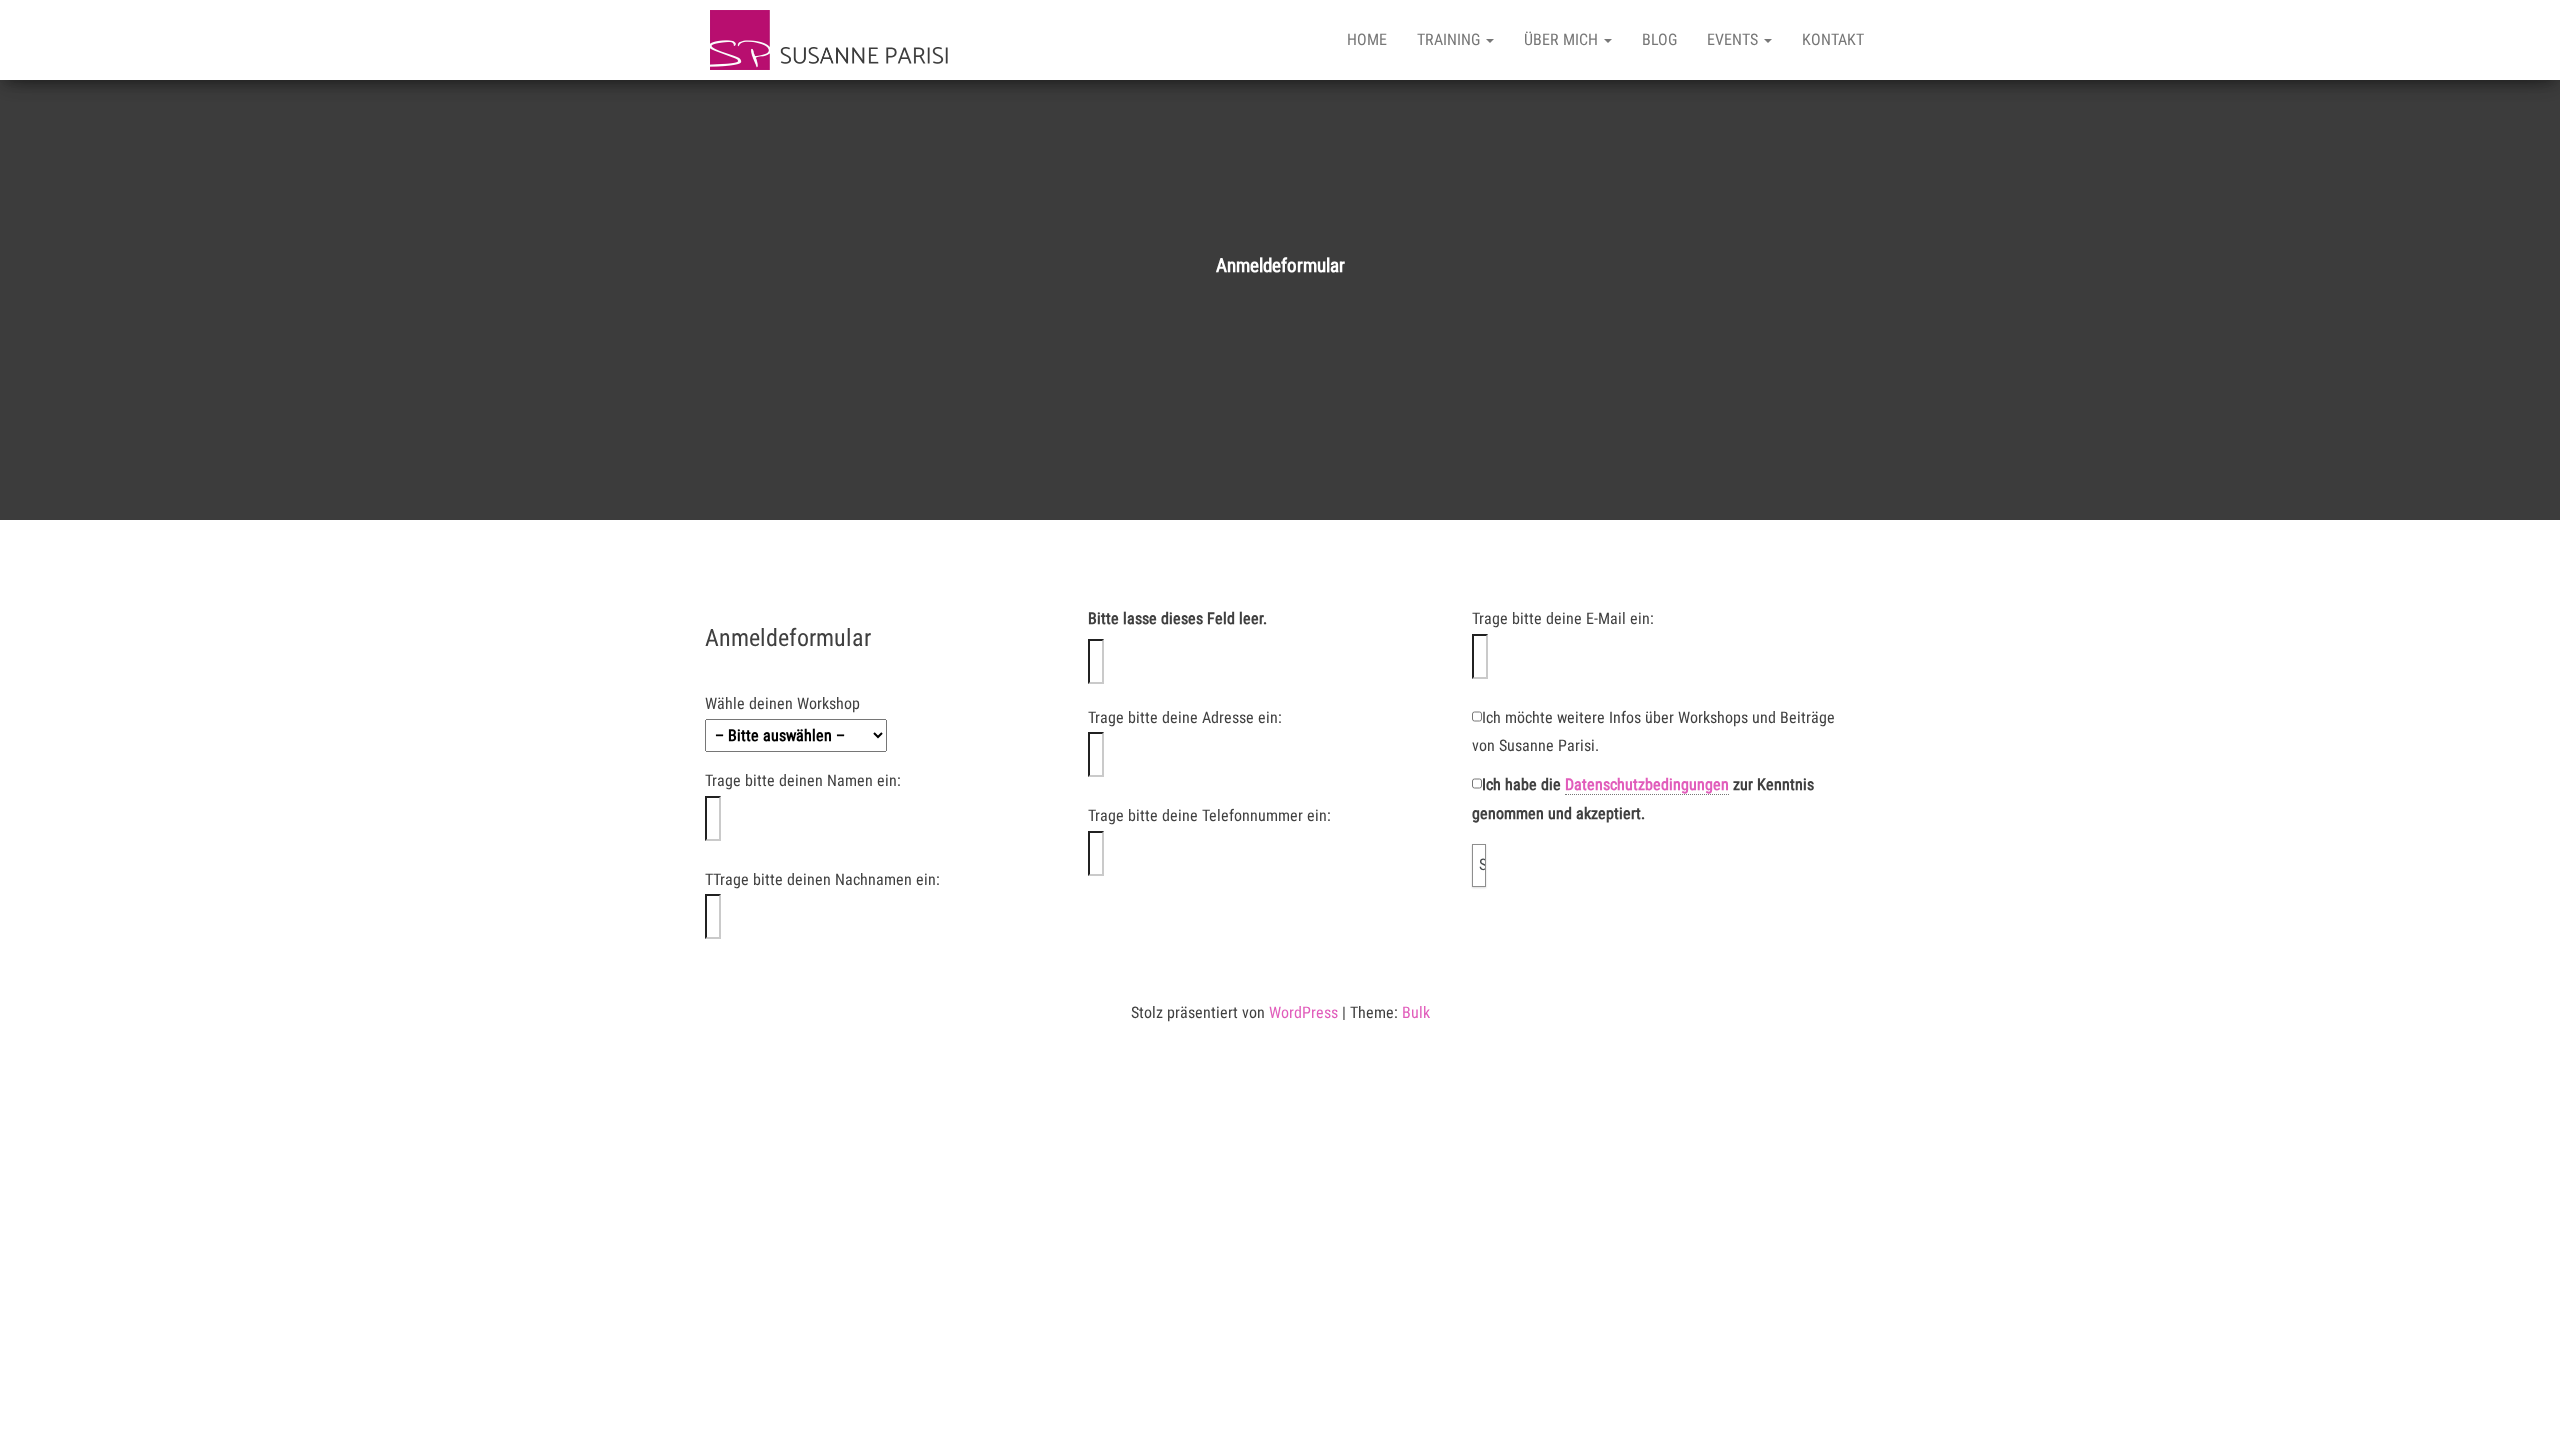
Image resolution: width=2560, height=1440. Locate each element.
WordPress (1303, 1012)
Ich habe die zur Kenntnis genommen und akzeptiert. (1643, 799)
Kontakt (1833, 39)
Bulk (1416, 1012)
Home (1367, 39)
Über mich (1563, 39)
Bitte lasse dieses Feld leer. (1177, 618)
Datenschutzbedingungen (1647, 784)
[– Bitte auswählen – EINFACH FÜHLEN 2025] (896, 735)
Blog (1659, 39)
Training (1450, 39)
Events (1734, 39)
